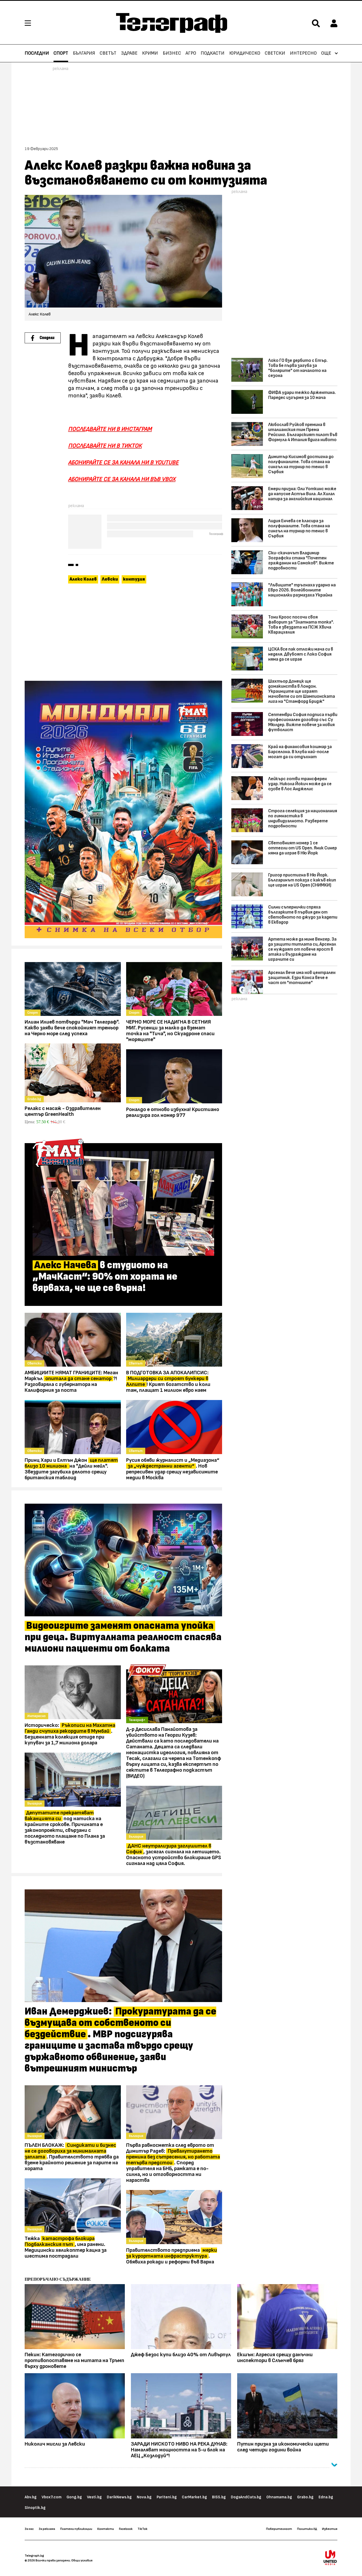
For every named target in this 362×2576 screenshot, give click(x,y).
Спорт (61, 53)
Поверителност (279, 2529)
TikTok (142, 2529)
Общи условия (82, 2560)
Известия (330, 2529)
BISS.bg (219, 2497)
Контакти (106, 2529)
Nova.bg (144, 2497)
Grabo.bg (305, 2497)
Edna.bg (326, 2497)
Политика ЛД (307, 2529)
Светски (275, 53)
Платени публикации (76, 2529)
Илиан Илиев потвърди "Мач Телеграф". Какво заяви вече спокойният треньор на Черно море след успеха (72, 1028)
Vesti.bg (94, 2497)
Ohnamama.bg (279, 2497)
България (84, 53)
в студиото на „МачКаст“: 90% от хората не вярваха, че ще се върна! (105, 1277)
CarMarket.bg (194, 2497)
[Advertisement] (123, 633)
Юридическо (245, 53)
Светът (108, 53)
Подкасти (213, 53)
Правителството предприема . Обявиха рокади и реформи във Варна (172, 2256)
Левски (110, 579)
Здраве (129, 53)
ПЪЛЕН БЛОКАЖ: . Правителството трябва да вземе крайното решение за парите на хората (72, 2157)
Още (326, 53)
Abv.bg (31, 2497)
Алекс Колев (83, 579)
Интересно (303, 53)
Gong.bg (74, 2497)
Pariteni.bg (167, 2497)
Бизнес (172, 53)
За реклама (47, 2529)
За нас (29, 2529)
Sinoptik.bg (35, 2508)
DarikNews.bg (119, 2497)
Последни (37, 53)
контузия (134, 579)
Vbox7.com (52, 2497)
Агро (191, 53)
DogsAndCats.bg (246, 2497)
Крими (150, 53)
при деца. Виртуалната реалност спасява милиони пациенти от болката (123, 1637)
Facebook (126, 2529)
